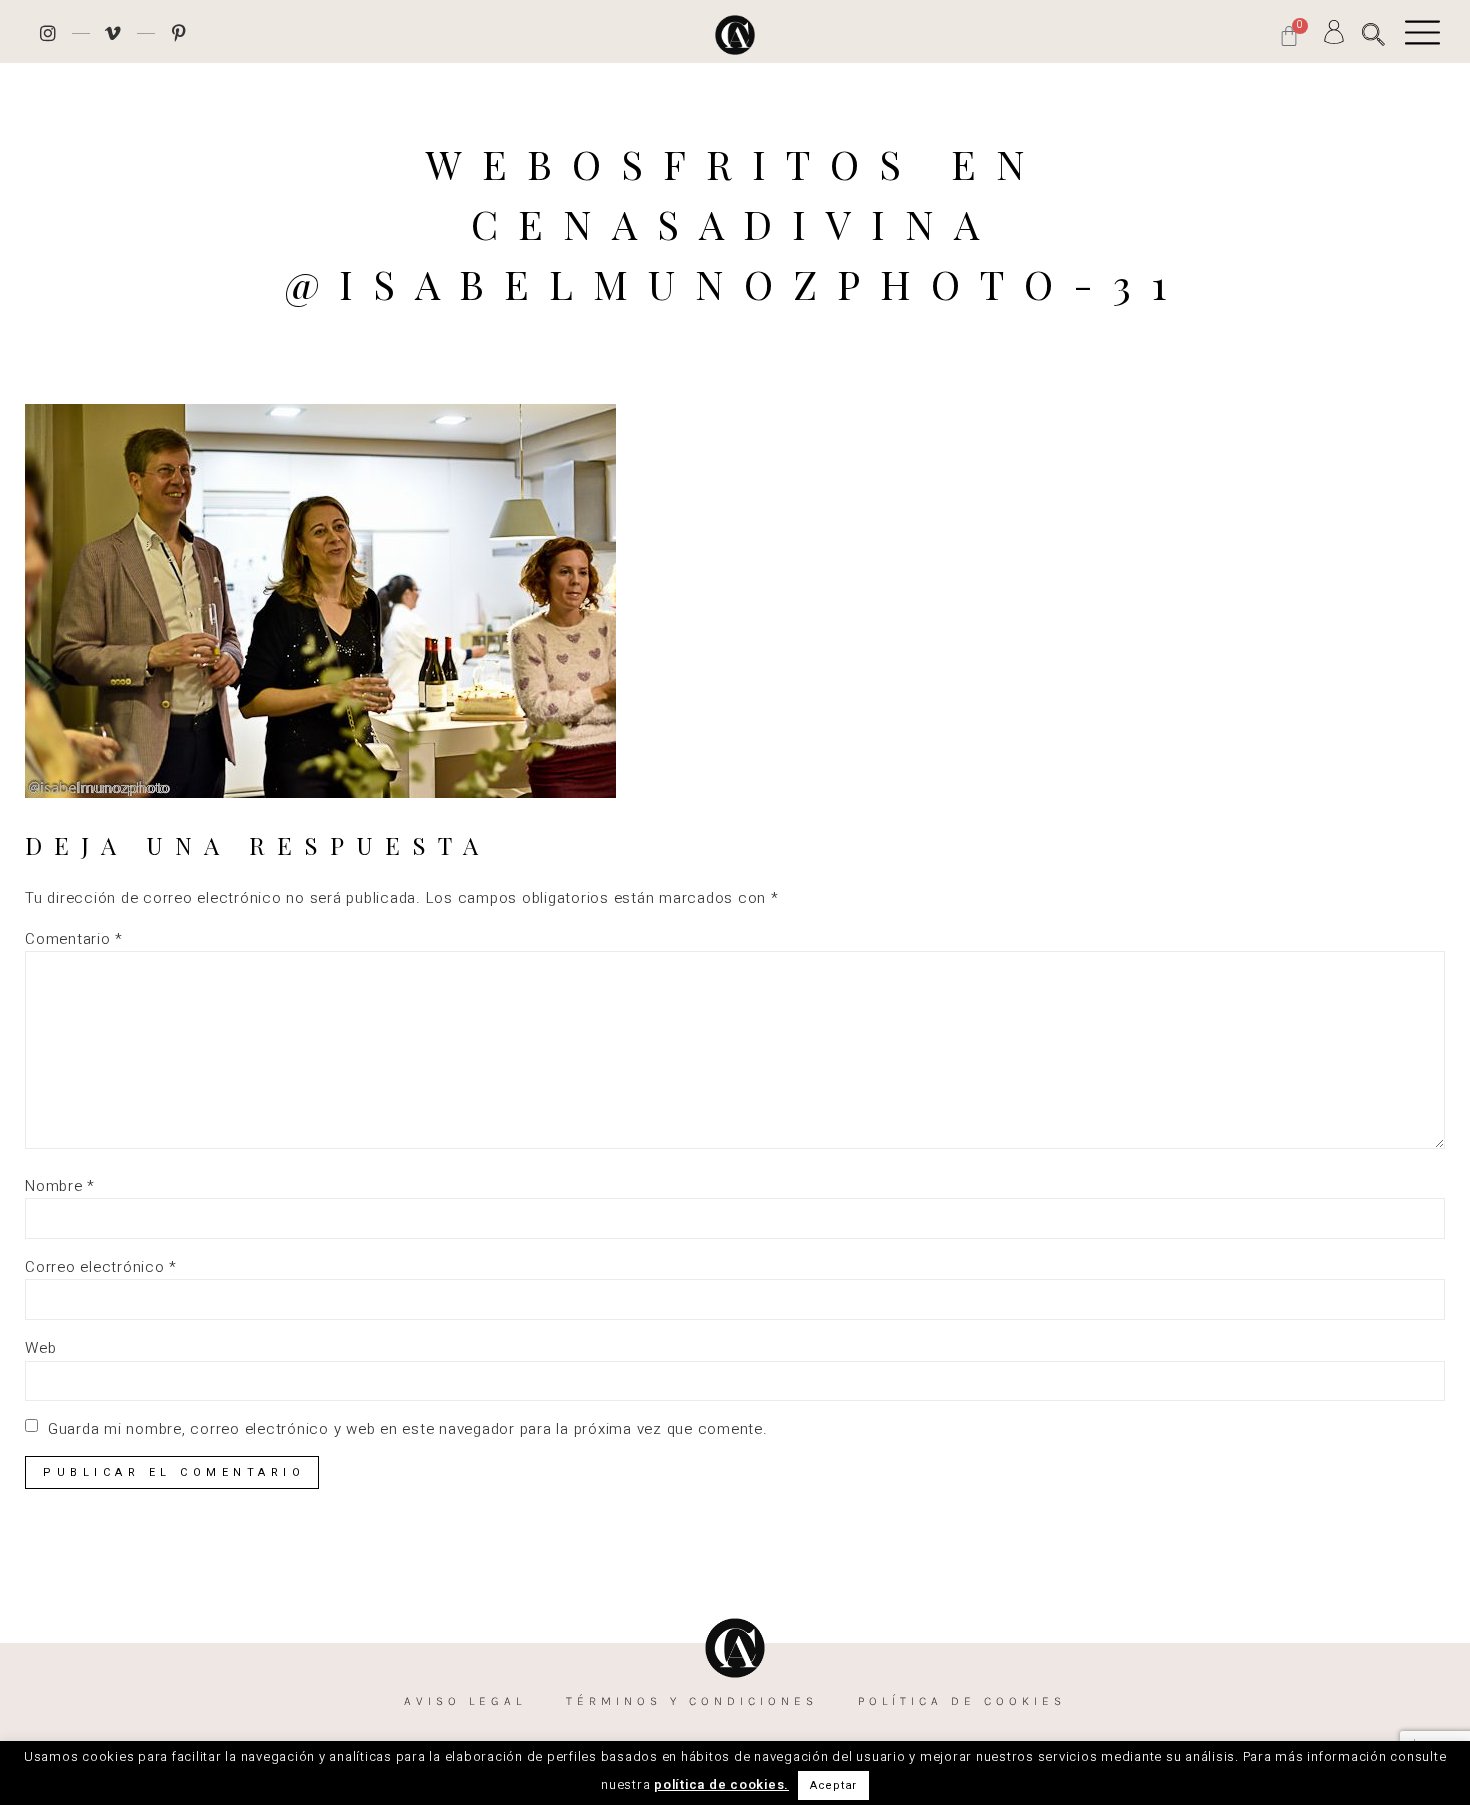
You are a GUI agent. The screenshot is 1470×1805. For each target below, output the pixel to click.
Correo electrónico (101, 1267)
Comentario (74, 939)
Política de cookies (962, 1701)
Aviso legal (465, 1701)
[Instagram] (48, 33)
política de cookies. (721, 1784)
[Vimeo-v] (114, 33)
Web (40, 1348)
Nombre (60, 1186)
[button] (1373, 34)
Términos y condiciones (692, 1701)
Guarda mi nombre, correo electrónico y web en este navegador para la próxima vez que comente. (408, 1429)
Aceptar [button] (833, 1785)
